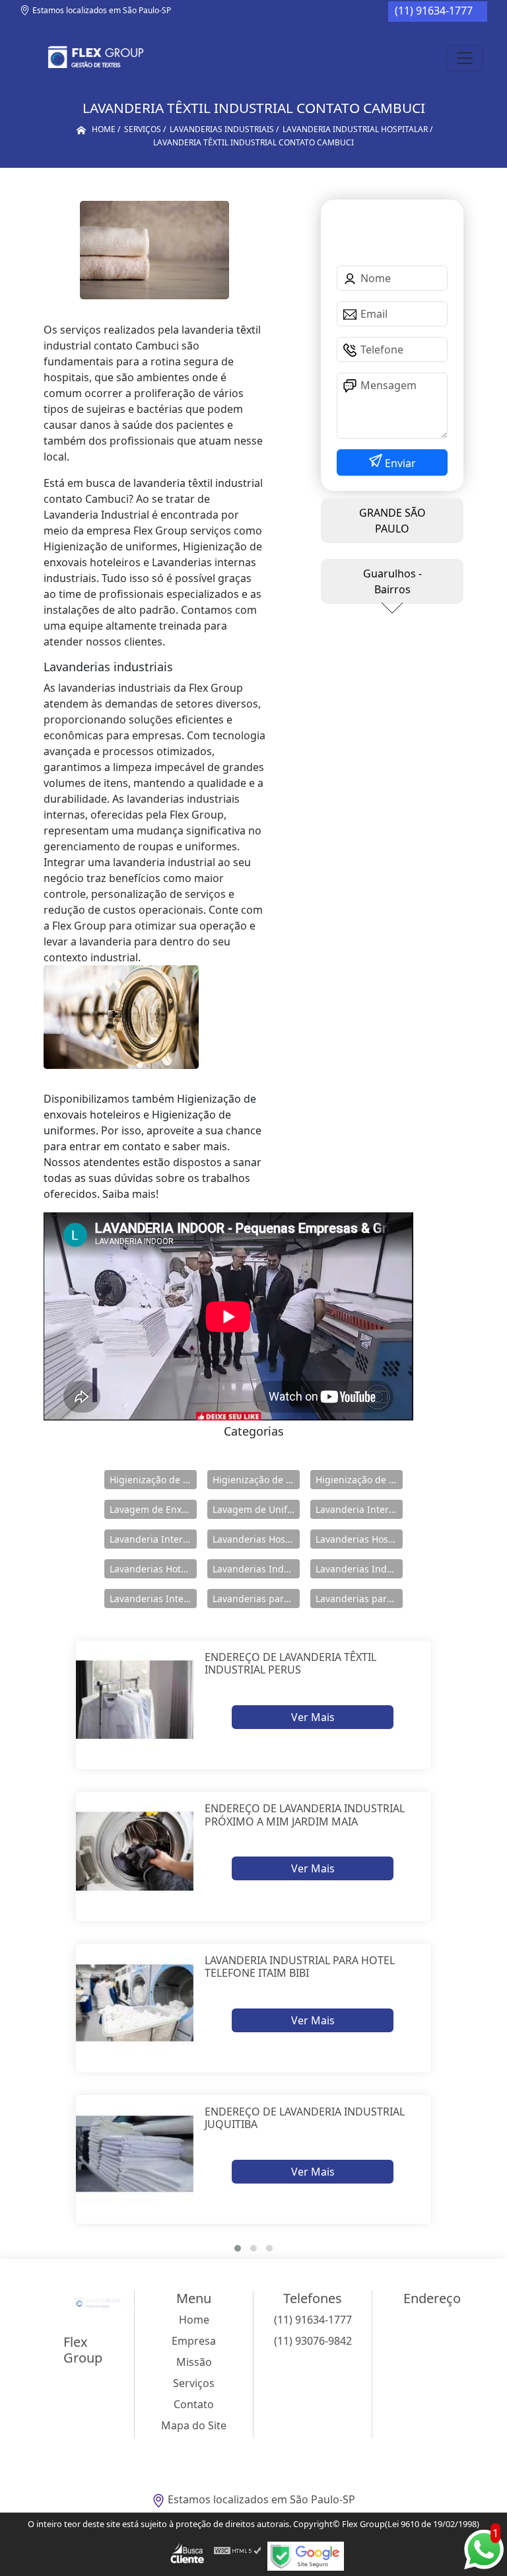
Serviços (194, 2383)
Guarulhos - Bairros (392, 581)
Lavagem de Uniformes (256, 1509)
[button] (238, 2248)
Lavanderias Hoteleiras (153, 1569)
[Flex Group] (93, 58)
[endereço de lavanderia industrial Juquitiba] (135, 2154)
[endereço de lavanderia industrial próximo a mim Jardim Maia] (135, 1851)
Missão (194, 2362)
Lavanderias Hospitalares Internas (359, 1539)
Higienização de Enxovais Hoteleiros (256, 1480)
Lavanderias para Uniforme (359, 1599)
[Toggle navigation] (465, 58)
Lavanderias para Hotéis (256, 1599)
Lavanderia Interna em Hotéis (153, 1539)
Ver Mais (313, 1717)
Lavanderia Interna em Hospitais (359, 1509)
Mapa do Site (194, 2425)
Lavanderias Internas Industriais (153, 1599)
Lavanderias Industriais (256, 1569)
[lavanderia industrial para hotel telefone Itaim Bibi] (135, 2003)
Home (194, 2320)
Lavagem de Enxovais (153, 1509)
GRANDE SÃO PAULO (392, 521)
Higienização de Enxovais (153, 1480)
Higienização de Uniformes (359, 1480)
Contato (194, 2404)
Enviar (399, 463)
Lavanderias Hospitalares (256, 1539)
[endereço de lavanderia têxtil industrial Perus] (135, 1700)
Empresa (194, 2341)
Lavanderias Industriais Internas (359, 1569)
